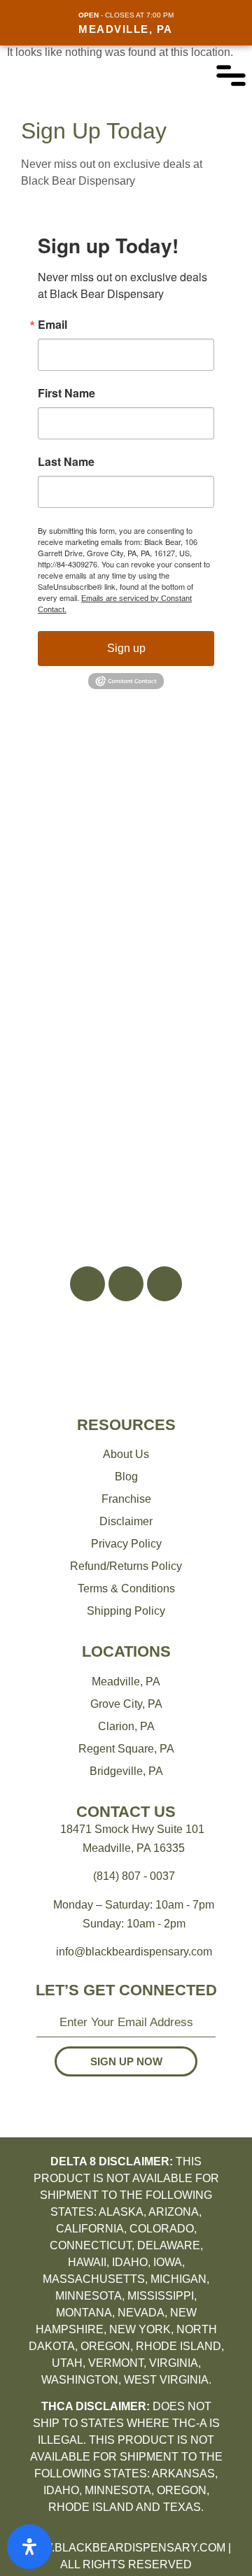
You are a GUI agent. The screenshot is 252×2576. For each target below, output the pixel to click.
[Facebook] (87, 1284)
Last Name (66, 462)
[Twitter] (164, 1284)
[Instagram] (126, 1284)
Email (52, 325)
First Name (66, 393)
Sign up (126, 648)
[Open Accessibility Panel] (29, 2547)
